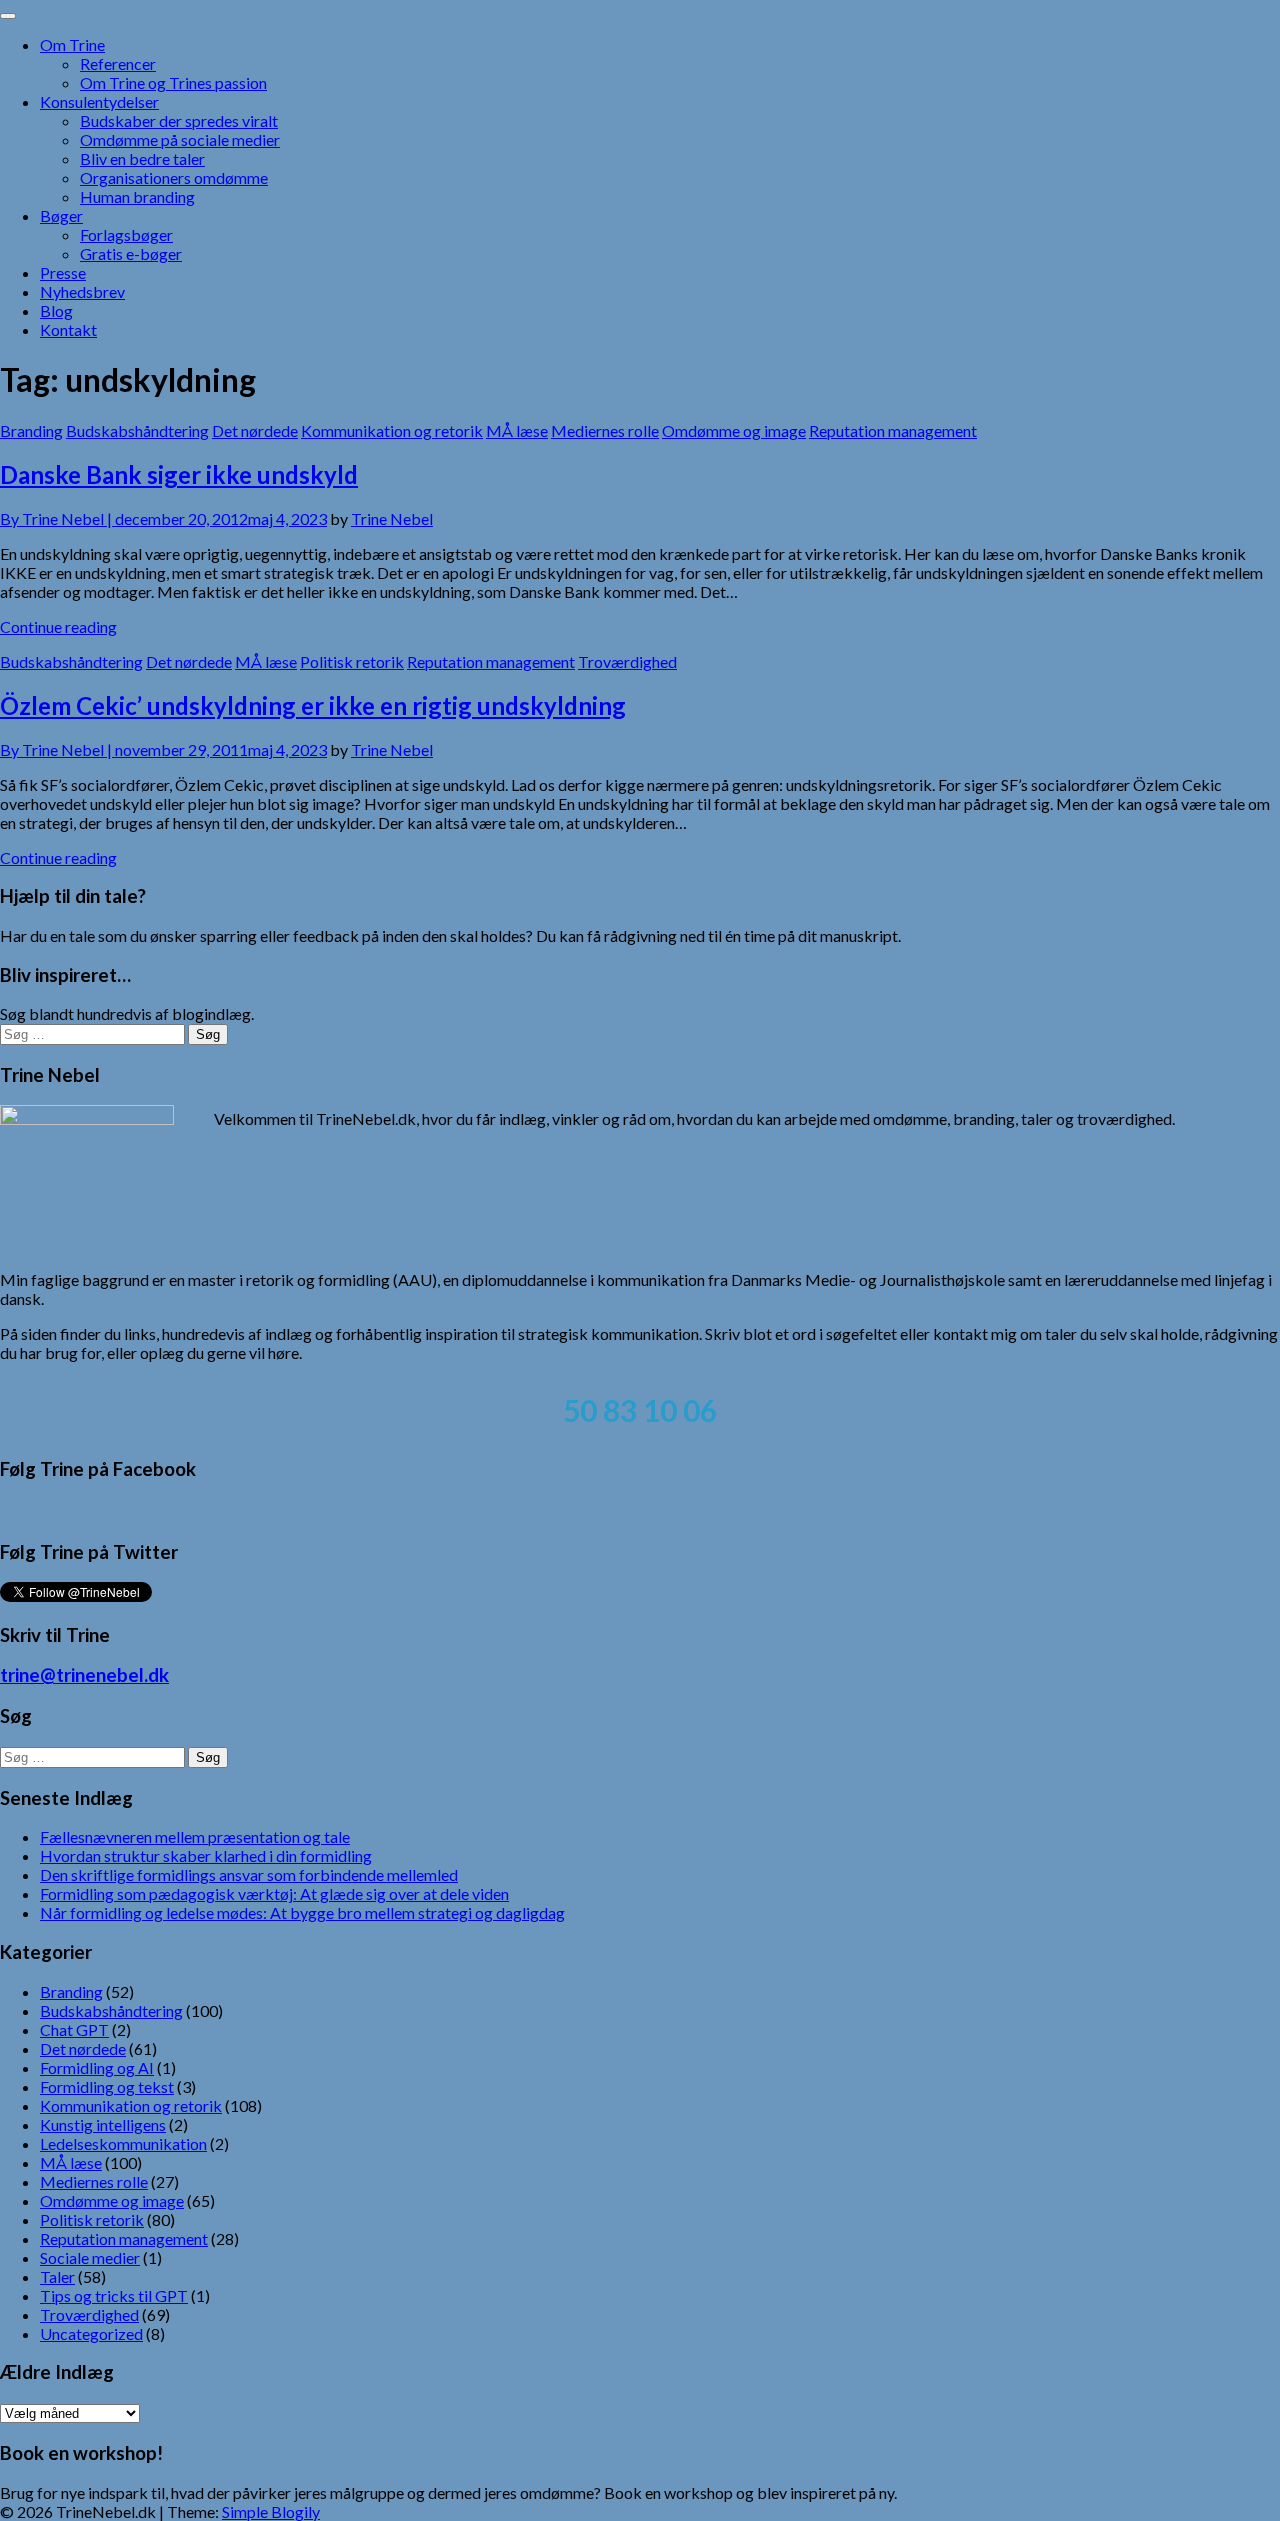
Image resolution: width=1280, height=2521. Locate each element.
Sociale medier (90, 2257)
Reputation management (893, 430)
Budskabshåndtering (137, 430)
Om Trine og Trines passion (173, 82)
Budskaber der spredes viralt (179, 120)
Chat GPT (74, 2029)
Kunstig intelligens (103, 2124)
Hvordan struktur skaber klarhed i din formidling (206, 1855)
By (57, 518)
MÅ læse (517, 430)
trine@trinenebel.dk (84, 1675)
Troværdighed (627, 661)
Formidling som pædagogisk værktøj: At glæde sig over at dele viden (274, 1893)
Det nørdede (255, 430)
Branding (31, 430)
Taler (57, 2276)
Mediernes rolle (605, 430)
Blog (56, 310)
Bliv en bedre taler (142, 158)
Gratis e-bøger (131, 253)
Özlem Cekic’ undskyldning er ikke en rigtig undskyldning (313, 705)
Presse (63, 272)
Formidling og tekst (107, 2086)
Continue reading (58, 626)
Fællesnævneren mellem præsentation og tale (195, 1836)
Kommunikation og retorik (392, 430)
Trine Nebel (392, 518)
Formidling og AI (97, 2067)
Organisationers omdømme (174, 177)
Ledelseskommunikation (123, 2143)
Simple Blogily (271, 2511)
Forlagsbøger (126, 234)
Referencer (118, 63)
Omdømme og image (734, 430)
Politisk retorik (352, 661)
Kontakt (68, 329)
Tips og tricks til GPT (114, 2295)
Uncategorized (91, 2333)
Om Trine (72, 44)
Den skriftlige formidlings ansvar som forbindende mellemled (249, 1874)
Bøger (61, 215)
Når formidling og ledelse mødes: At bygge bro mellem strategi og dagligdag (302, 1912)
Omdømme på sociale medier (180, 139)
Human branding (137, 196)
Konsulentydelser (99, 101)
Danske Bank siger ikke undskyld (179, 474)
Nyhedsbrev (82, 291)
